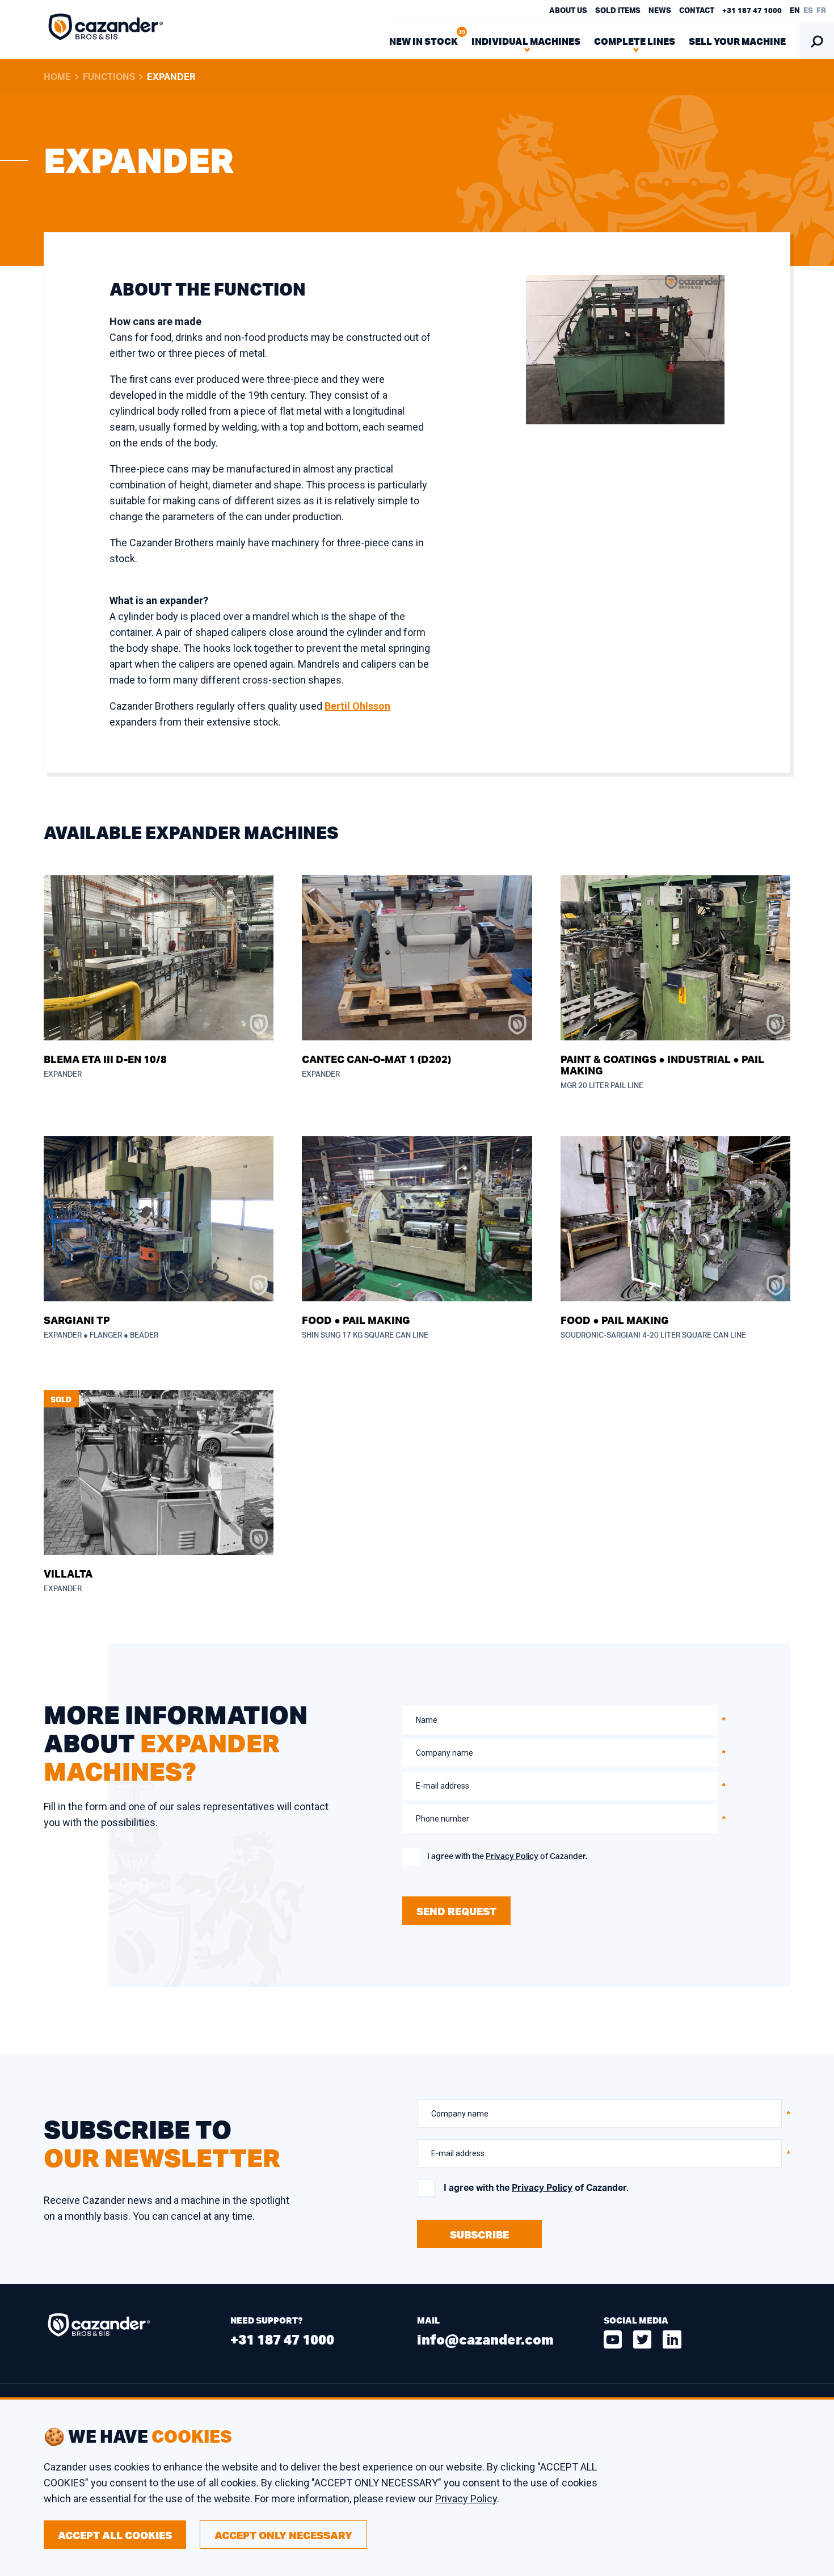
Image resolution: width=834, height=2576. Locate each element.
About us (568, 11)
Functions (109, 77)
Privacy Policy (512, 1857)
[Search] (817, 41)
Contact (697, 11)
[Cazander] (106, 29)
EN (795, 11)
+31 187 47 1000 (752, 11)
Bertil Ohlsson (357, 706)
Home (57, 77)
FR (821, 11)
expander (171, 77)
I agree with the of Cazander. (507, 1857)
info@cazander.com (485, 2339)
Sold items (618, 11)
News (660, 11)
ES (808, 11)
